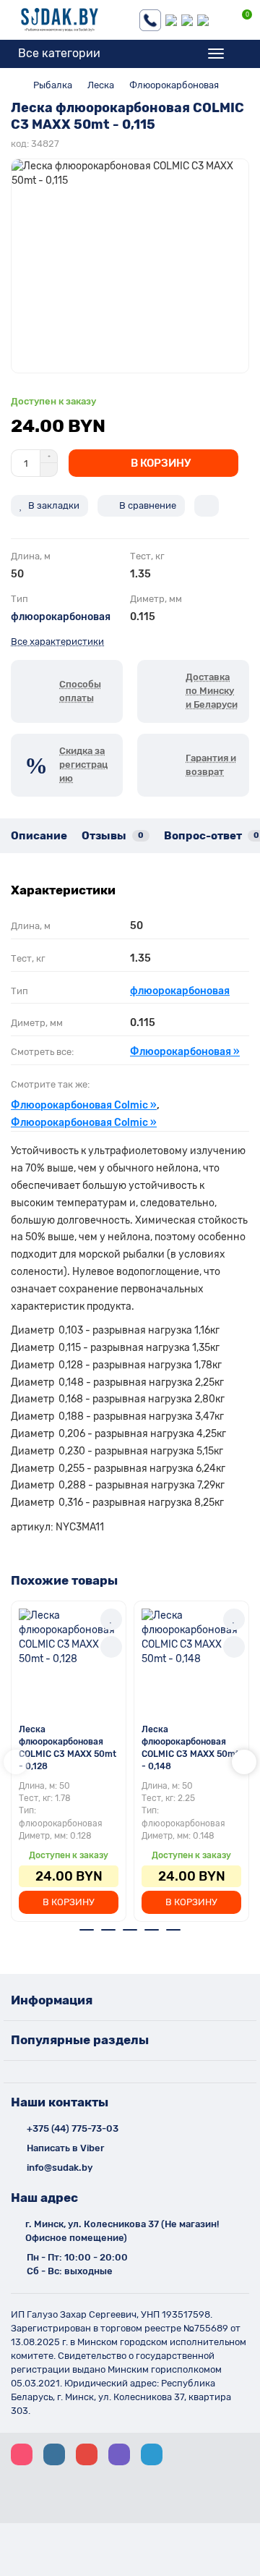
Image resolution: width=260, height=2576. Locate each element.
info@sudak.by (60, 2168)
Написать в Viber (65, 2148)
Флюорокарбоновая (174, 85)
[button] (16, 1762)
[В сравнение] (111, 1647)
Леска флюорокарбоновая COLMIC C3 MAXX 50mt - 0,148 (190, 1748)
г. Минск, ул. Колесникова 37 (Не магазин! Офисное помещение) (122, 2231)
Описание (39, 836)
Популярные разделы (80, 2040)
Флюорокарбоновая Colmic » (84, 1105)
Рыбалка (53, 85)
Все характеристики (57, 641)
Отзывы (113, 836)
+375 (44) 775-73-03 (73, 2128)
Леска (101, 85)
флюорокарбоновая (61, 617)
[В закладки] (111, 1619)
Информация (52, 2000)
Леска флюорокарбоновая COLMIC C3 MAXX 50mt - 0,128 (68, 1748)
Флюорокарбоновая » (185, 1052)
